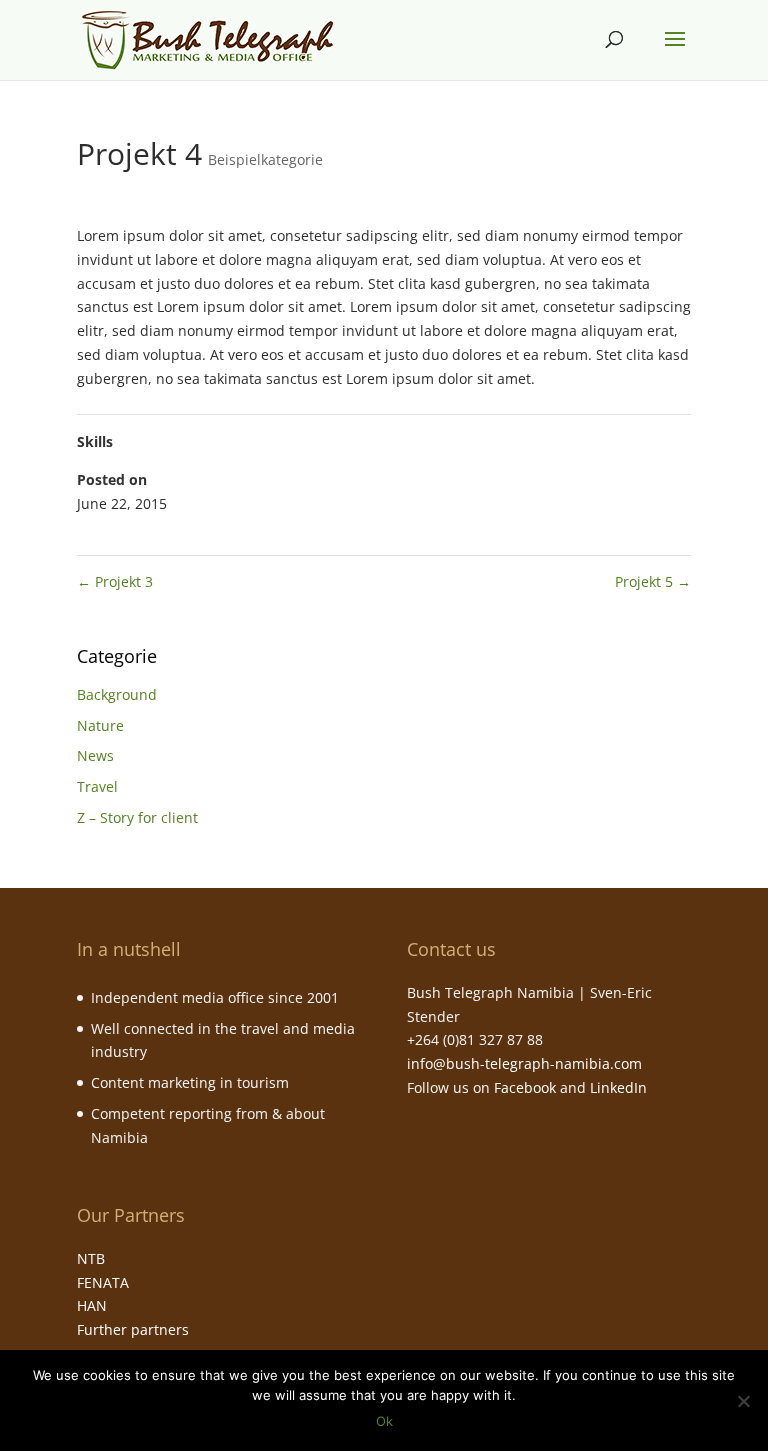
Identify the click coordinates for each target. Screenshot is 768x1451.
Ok (384, 1421)
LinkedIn (618, 1087)
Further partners (133, 1329)
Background (117, 694)
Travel (97, 786)
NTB (91, 1258)
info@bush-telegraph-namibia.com (524, 1063)
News (95, 755)
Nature (100, 725)
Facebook (525, 1087)
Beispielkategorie (265, 159)
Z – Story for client (137, 817)
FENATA (103, 1282)
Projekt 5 (653, 581)
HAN (92, 1305)
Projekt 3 (115, 581)
